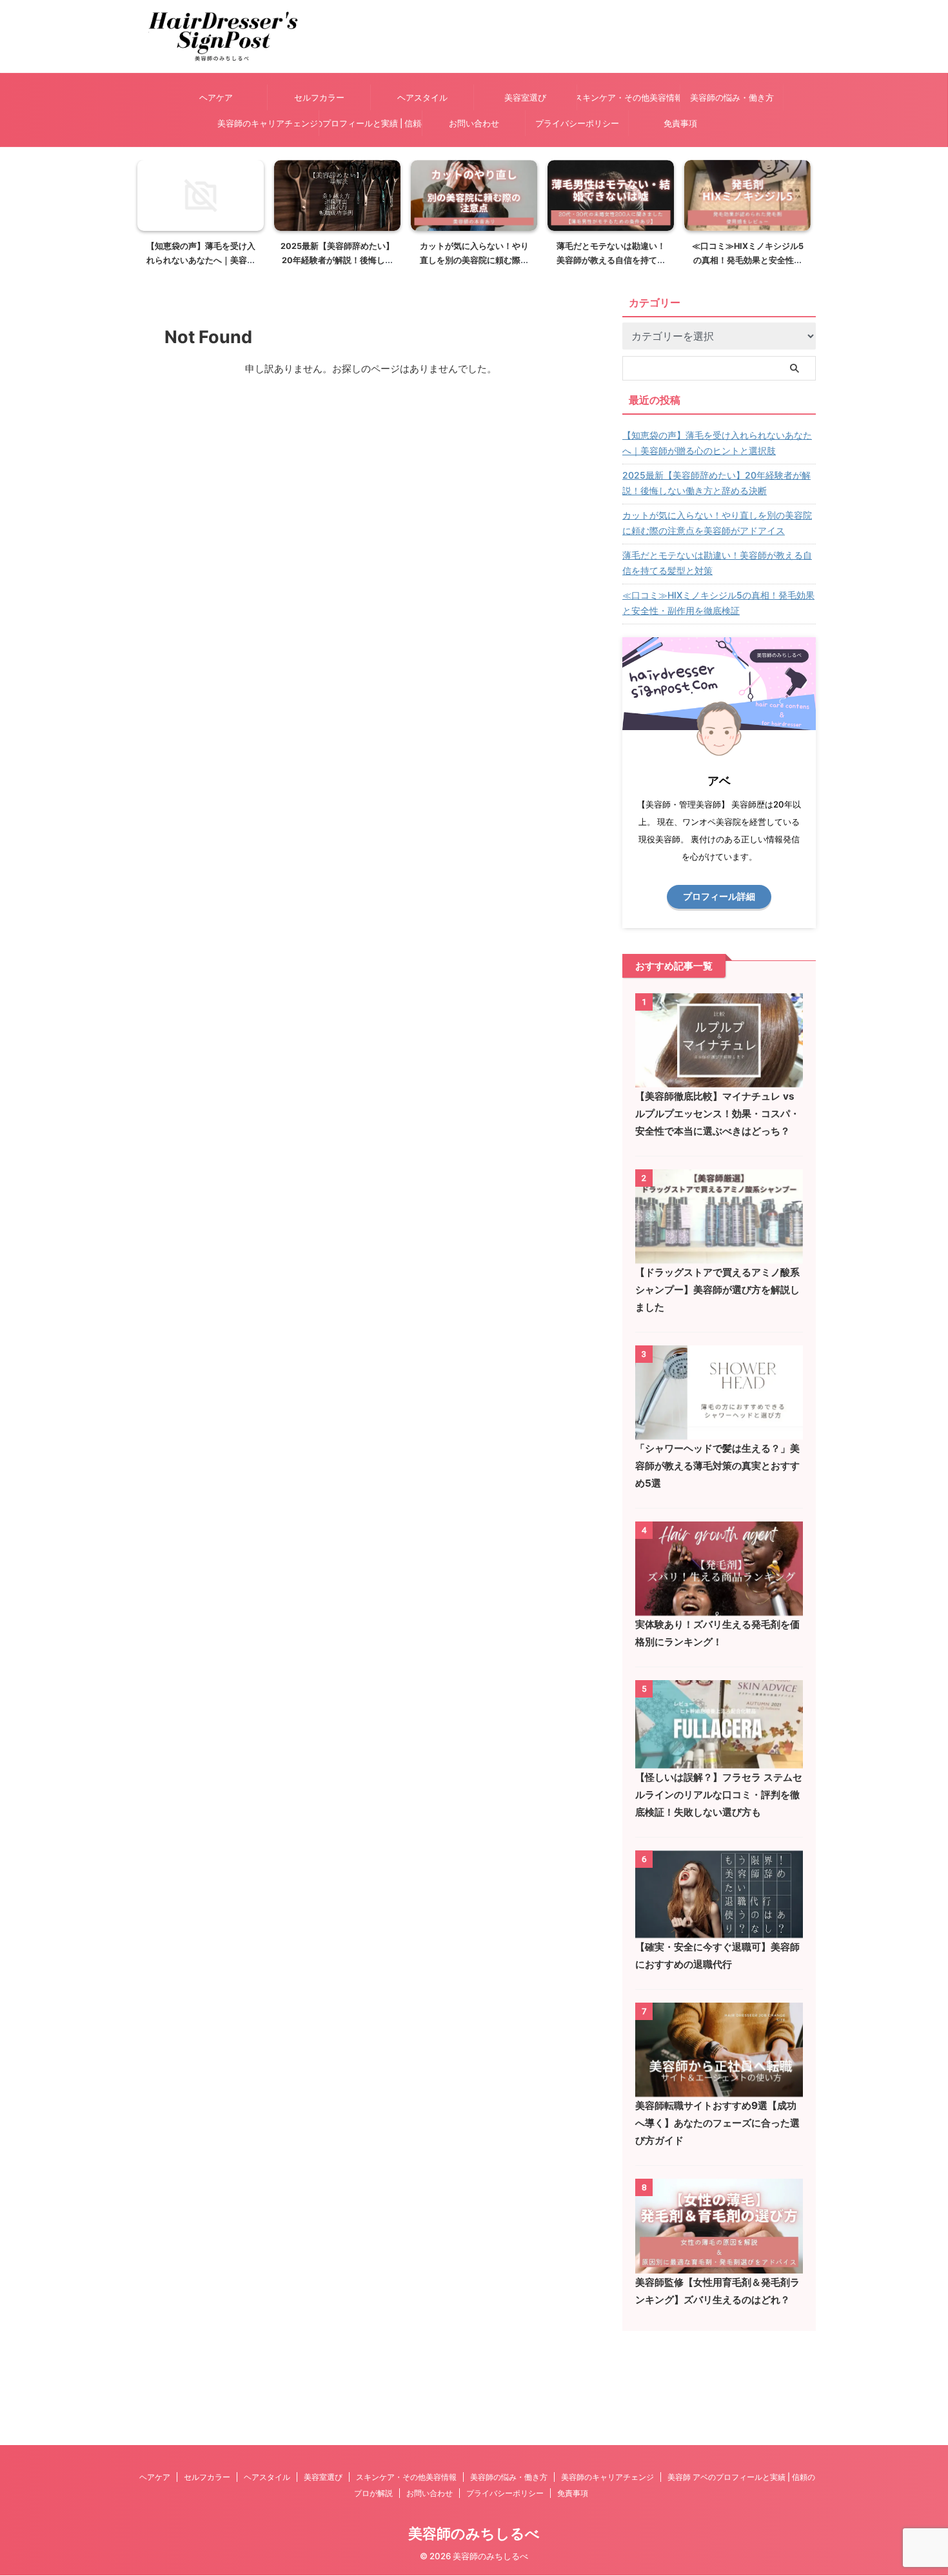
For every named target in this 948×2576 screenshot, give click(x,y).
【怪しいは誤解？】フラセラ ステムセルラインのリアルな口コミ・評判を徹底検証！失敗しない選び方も (719, 1795)
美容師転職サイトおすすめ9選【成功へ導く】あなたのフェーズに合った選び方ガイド (717, 2123)
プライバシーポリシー (577, 123)
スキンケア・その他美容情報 (628, 97)
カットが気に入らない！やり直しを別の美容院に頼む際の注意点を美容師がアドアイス (474, 260)
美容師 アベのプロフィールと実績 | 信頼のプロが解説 (370, 123)
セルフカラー (319, 97)
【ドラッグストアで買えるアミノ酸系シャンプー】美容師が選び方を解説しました (717, 1290)
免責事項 (680, 123)
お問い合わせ (474, 123)
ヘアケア (216, 97)
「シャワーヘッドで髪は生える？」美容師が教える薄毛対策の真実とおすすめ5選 (717, 1466)
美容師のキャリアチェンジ (268, 123)
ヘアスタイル (422, 97)
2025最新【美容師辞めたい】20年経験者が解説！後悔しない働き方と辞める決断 (337, 260)
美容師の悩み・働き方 (732, 97)
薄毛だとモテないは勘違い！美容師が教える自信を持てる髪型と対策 (611, 260)
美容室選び (525, 97)
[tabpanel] (201, 217)
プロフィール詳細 (719, 897)
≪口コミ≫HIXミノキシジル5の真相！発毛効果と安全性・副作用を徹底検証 (748, 260)
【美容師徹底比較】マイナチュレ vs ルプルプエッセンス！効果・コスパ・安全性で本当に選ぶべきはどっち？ (717, 1114)
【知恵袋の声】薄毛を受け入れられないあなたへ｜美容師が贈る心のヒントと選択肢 (201, 260)
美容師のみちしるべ (474, 2533)
